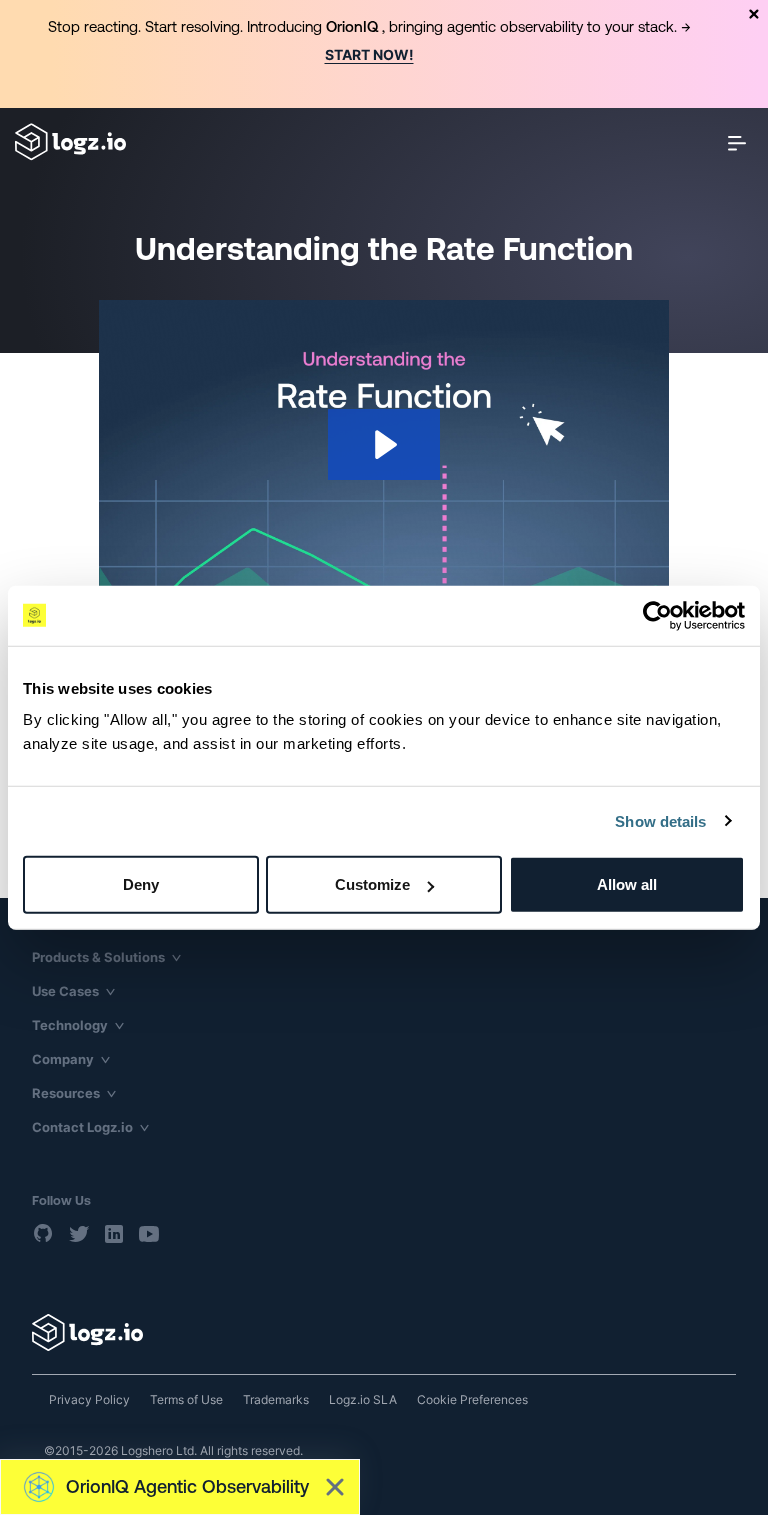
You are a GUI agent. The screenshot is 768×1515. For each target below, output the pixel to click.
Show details (660, 820)
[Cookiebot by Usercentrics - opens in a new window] (657, 615)
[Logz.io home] (70, 142)
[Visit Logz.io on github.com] (44, 1234)
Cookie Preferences (472, 1399)
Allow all (627, 884)
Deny (141, 884)
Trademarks (276, 1399)
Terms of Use (186, 1399)
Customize (372, 884)
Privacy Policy (89, 1399)
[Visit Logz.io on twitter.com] (79, 1234)
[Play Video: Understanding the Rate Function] (383, 444)
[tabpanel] (384, 54)
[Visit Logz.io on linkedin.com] (114, 1234)
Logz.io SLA (363, 1399)
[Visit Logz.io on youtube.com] (149, 1234)
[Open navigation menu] (737, 142)
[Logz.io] (384, 1332)
